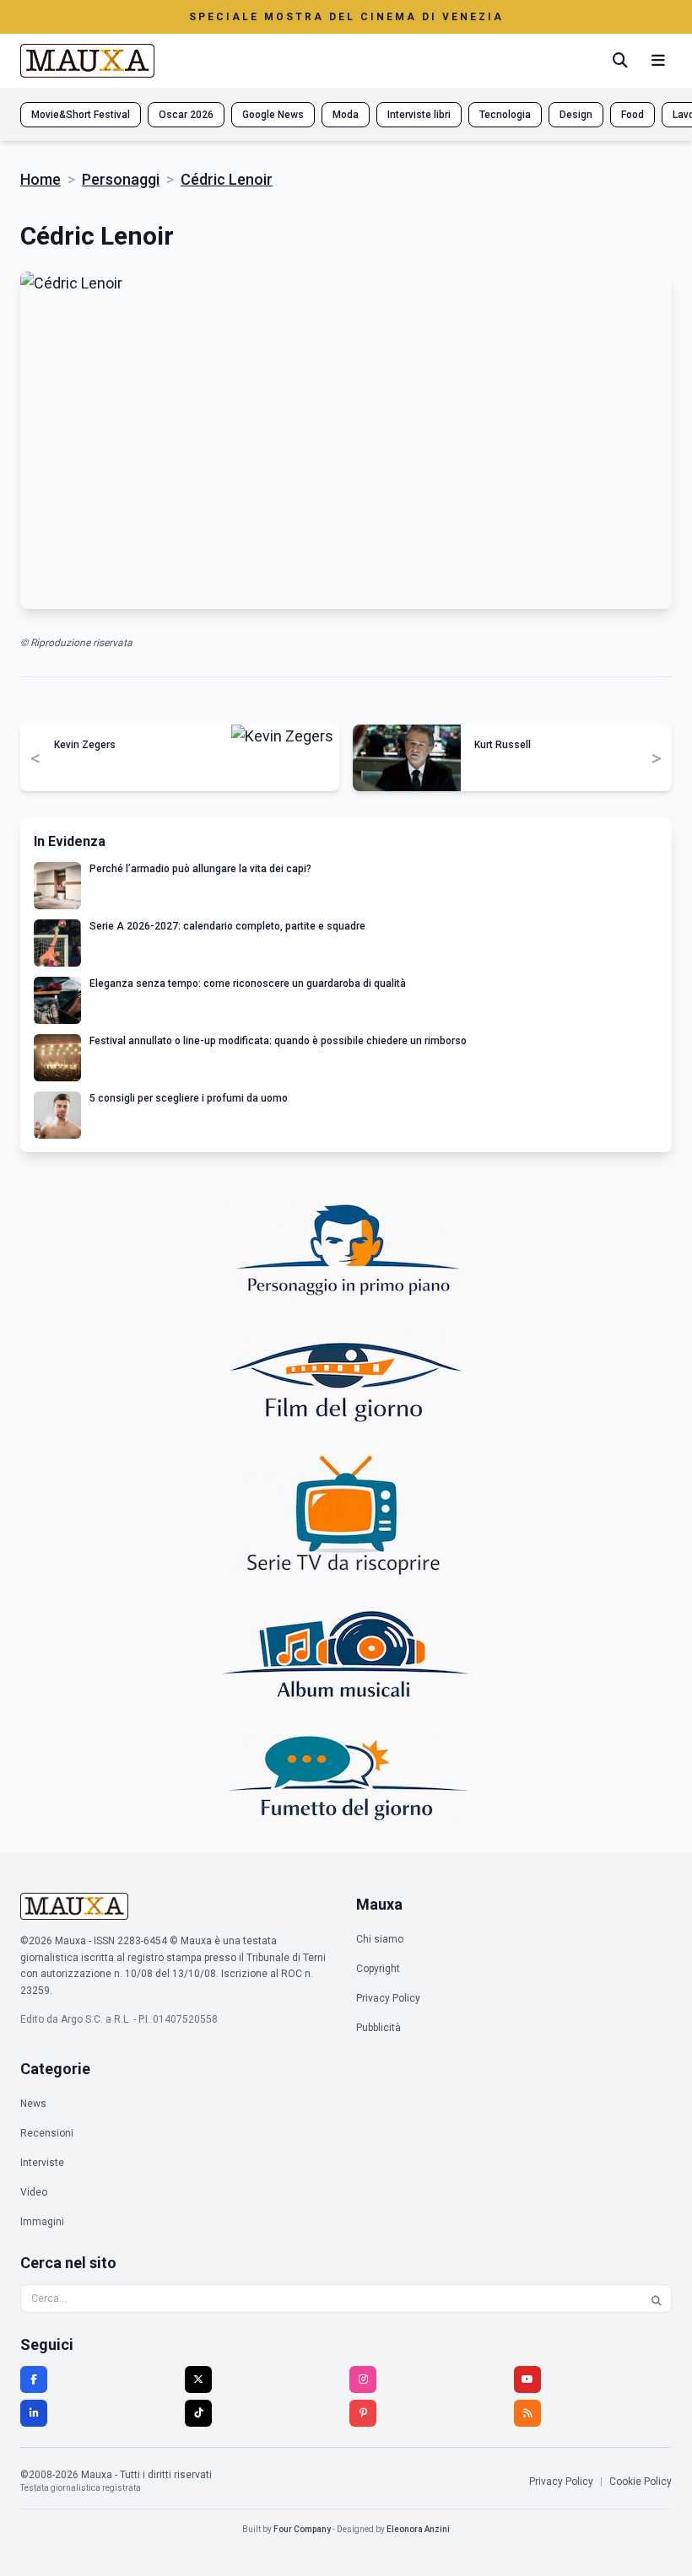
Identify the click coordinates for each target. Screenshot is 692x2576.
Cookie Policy (641, 2482)
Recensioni (47, 2133)
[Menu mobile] (658, 61)
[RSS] (527, 2413)
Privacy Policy (388, 1998)
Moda (346, 115)
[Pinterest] (363, 2413)
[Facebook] (34, 2379)
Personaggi (121, 179)
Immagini (42, 2222)
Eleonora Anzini (418, 2529)
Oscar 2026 (186, 115)
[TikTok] (198, 2413)
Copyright (378, 1969)
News (33, 2104)
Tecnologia (505, 115)
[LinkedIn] (34, 2413)
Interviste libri (419, 115)
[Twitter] (198, 2379)
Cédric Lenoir (227, 179)
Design (576, 115)
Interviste (42, 2163)
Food (633, 115)
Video (34, 2192)
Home (41, 179)
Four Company (302, 2529)
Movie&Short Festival (81, 115)
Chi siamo (380, 1939)
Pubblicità (378, 2028)
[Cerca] (620, 61)
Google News (273, 115)
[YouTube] (527, 2379)
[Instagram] (363, 2379)
